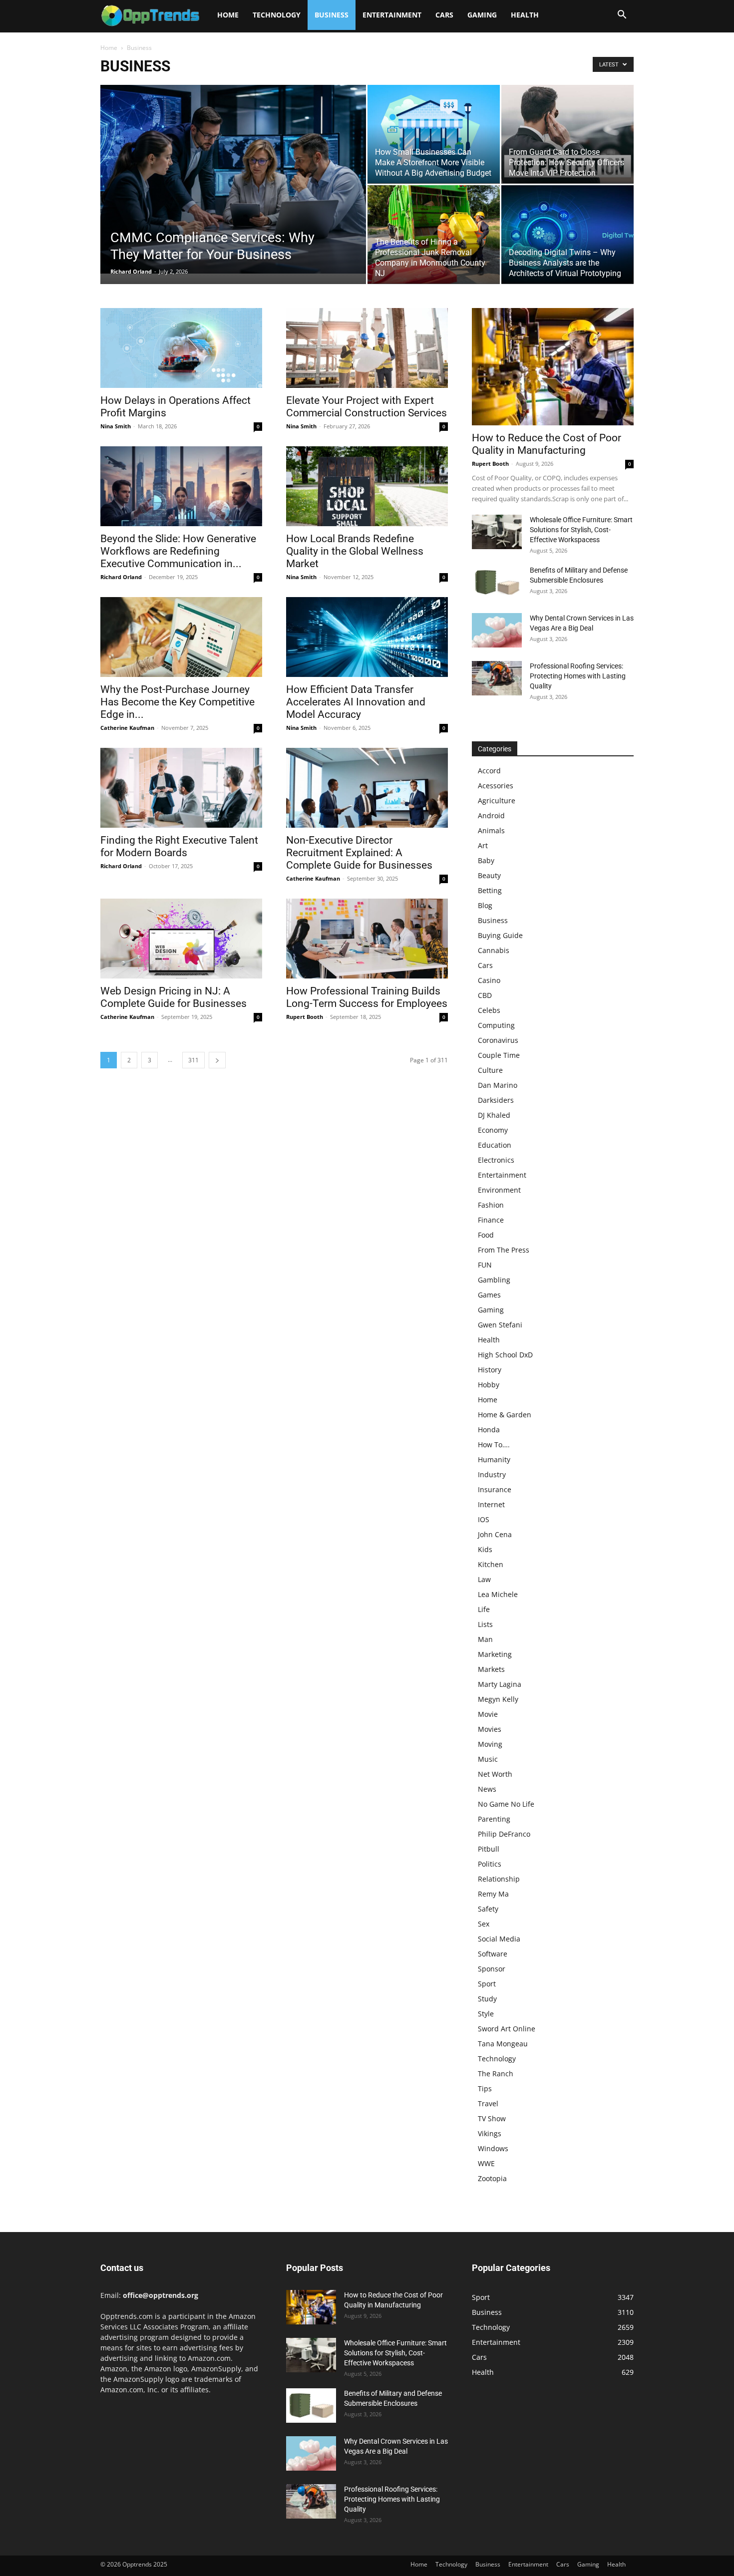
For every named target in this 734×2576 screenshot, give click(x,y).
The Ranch (496, 2074)
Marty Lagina (500, 1684)
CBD (485, 995)
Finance (491, 1220)
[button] (622, 16)
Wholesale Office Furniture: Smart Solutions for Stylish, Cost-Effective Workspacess (581, 530)
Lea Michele (498, 1594)
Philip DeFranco (504, 1834)
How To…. (494, 1445)
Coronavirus (498, 1040)
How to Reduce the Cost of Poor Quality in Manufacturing (547, 444)
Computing (496, 1025)
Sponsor (492, 1969)
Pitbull (489, 1849)
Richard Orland (131, 271)
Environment (499, 1190)
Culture (490, 1070)
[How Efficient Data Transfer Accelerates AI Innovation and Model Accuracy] (367, 637)
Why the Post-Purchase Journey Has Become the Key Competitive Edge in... (178, 702)
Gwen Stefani (500, 1325)
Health (525, 15)
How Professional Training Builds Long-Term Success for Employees (367, 997)
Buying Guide (500, 935)
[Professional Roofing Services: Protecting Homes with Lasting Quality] (497, 678)
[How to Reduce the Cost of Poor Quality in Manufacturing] (553, 367)
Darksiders (496, 1100)
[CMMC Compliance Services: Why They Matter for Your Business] (233, 179)
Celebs (489, 1010)
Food (486, 1235)
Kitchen (491, 1564)
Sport (487, 1984)
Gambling (494, 1280)
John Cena (495, 1534)
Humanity (494, 1459)
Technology (277, 15)
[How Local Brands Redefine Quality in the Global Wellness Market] (367, 486)
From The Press (504, 1250)
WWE (486, 2163)
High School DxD (505, 1355)
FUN (485, 1265)
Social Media (499, 1939)
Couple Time (499, 1055)
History (490, 1370)
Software (493, 1954)
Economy (493, 1130)
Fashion (491, 1205)
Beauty (489, 875)
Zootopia (492, 2178)
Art (483, 845)
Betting (490, 890)
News (487, 1789)
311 (193, 1060)
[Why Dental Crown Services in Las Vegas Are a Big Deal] (497, 630)
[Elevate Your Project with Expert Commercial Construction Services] (367, 348)
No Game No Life (506, 1804)
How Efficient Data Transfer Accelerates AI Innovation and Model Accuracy (356, 702)
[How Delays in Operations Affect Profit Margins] (181, 348)
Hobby (489, 1385)
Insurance (495, 1489)
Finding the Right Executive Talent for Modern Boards (179, 846)
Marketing (495, 1654)
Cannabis (494, 950)
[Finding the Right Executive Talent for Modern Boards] (181, 788)
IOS (484, 1519)
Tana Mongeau (503, 2044)
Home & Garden (505, 1415)
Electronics (496, 1160)
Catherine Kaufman (127, 728)
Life (484, 1609)
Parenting (494, 1819)
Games (489, 1295)
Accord (489, 771)
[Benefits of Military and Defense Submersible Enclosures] (497, 582)
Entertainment (392, 15)
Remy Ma (493, 1894)
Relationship (499, 1879)
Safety (488, 1909)
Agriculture (497, 801)
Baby (486, 860)
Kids (485, 1549)
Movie (488, 1714)
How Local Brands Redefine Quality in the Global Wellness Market (355, 551)
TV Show (492, 2118)
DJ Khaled (494, 1115)
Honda (489, 1430)
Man (485, 1639)
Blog (485, 905)
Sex (484, 1924)
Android (491, 815)
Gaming (482, 15)
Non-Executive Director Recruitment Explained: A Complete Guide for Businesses (359, 853)
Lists (485, 1624)
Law (484, 1579)
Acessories (496, 786)
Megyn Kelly (498, 1699)
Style (486, 2014)
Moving (490, 1744)
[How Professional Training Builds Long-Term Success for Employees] (367, 939)
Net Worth (495, 1774)
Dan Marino (498, 1085)
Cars (444, 15)
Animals (491, 830)
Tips (485, 2089)
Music (488, 1759)
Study (487, 1999)
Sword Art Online (507, 2029)
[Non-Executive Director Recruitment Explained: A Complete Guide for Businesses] (367, 788)
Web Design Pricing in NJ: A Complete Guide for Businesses (174, 997)
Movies (490, 1729)
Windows (493, 2148)
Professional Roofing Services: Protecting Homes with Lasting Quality (578, 676)
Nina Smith (116, 426)
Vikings (490, 2133)
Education (495, 1145)
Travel (488, 2103)
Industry (492, 1474)
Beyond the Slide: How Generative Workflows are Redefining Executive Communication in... (178, 551)
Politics (490, 1864)
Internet (491, 1504)
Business (332, 15)
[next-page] (217, 1060)
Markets (491, 1669)
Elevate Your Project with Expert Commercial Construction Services (367, 407)
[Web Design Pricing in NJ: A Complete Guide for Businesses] (181, 939)
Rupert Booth (305, 1017)
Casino (489, 980)
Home (228, 15)
